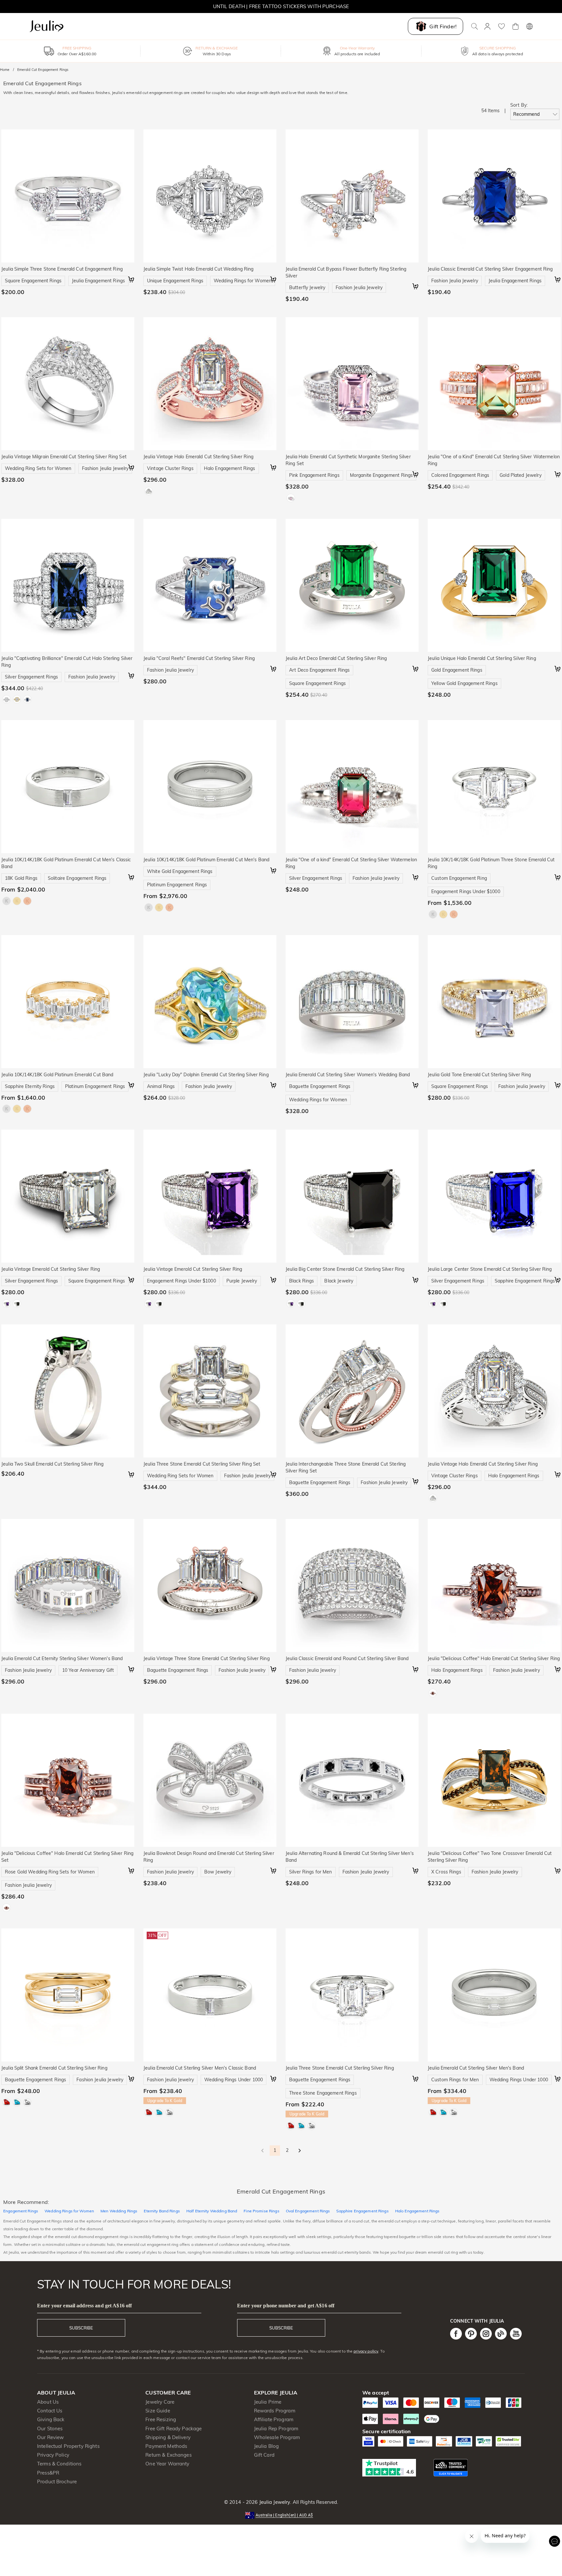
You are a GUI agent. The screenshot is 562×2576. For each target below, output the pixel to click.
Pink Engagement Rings (314, 475)
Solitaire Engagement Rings (77, 878)
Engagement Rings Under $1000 (466, 892)
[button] (281, 2515)
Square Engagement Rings (33, 281)
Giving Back (51, 2419)
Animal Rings (161, 1086)
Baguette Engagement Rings (320, 1086)
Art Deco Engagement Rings (319, 670)
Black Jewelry (339, 1281)
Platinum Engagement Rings (177, 885)
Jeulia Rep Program (276, 2428)
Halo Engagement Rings (230, 468)
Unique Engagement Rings (175, 281)
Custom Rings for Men (455, 2080)
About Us (48, 2402)
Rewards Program (275, 2411)
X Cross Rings (446, 1872)
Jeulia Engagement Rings (98, 281)
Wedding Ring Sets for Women (38, 468)
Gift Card (264, 2455)
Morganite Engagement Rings (381, 475)
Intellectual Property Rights (68, 2446)
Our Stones (50, 2428)
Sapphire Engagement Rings (525, 1281)
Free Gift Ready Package (174, 2428)
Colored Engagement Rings (460, 475)
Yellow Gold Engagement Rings (464, 683)
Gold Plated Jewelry (521, 475)
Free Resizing (161, 2419)
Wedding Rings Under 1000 (234, 2080)
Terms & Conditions (59, 2464)
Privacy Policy (53, 2455)
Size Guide (158, 2411)
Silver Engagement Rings (31, 677)
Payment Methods (166, 2446)
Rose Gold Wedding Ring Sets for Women (50, 1872)
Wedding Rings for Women (243, 281)
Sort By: (519, 105)
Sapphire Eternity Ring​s (30, 1086)
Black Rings (301, 1281)
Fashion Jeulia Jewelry (359, 288)
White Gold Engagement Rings (180, 871)
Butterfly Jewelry (307, 288)
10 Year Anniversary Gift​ (88, 1670)
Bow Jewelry (218, 1872)
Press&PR (48, 2473)
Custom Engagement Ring (459, 878)
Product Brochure (57, 2482)
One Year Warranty (167, 2464)
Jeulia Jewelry (274, 2502)
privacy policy (366, 2351)
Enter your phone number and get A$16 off (286, 2306)
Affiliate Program (274, 2419)
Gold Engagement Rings (457, 670)
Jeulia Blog (266, 2446)
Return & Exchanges (168, 2455)
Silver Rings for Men (311, 1872)
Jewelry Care (160, 2402)
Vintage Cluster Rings (170, 468)
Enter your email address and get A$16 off (84, 2306)
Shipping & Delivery (168, 2437)
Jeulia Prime (268, 2402)
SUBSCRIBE (81, 2328)
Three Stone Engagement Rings (323, 2093)
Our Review (50, 2437)
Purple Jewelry (242, 1281)
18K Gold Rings (21, 878)
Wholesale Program (277, 2437)
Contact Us (50, 2411)
